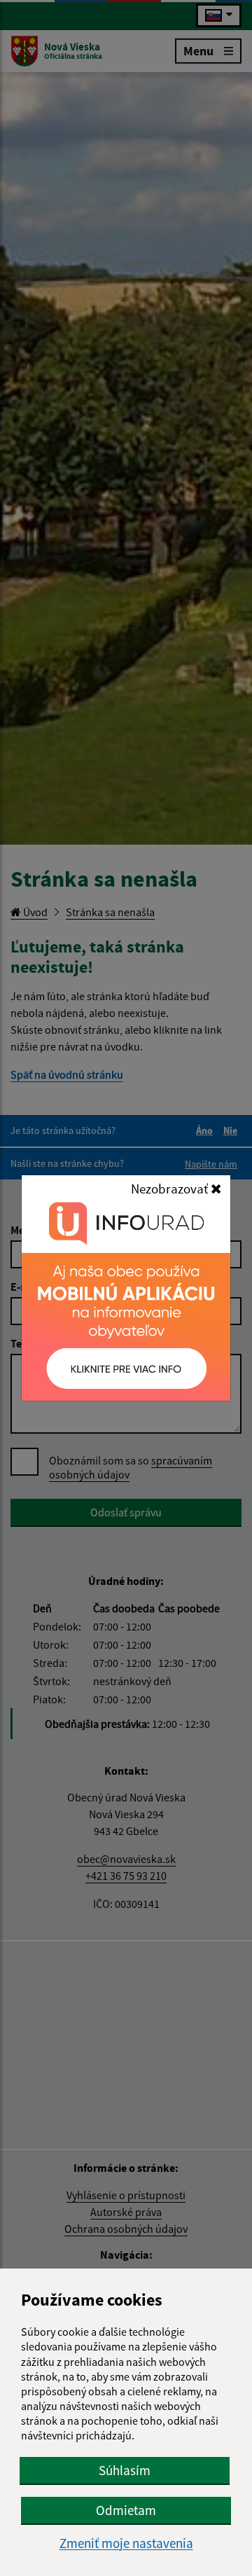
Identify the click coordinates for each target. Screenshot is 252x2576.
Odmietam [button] (126, 2510)
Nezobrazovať (171, 1189)
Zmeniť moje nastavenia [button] (126, 2543)
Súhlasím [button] (125, 2470)
